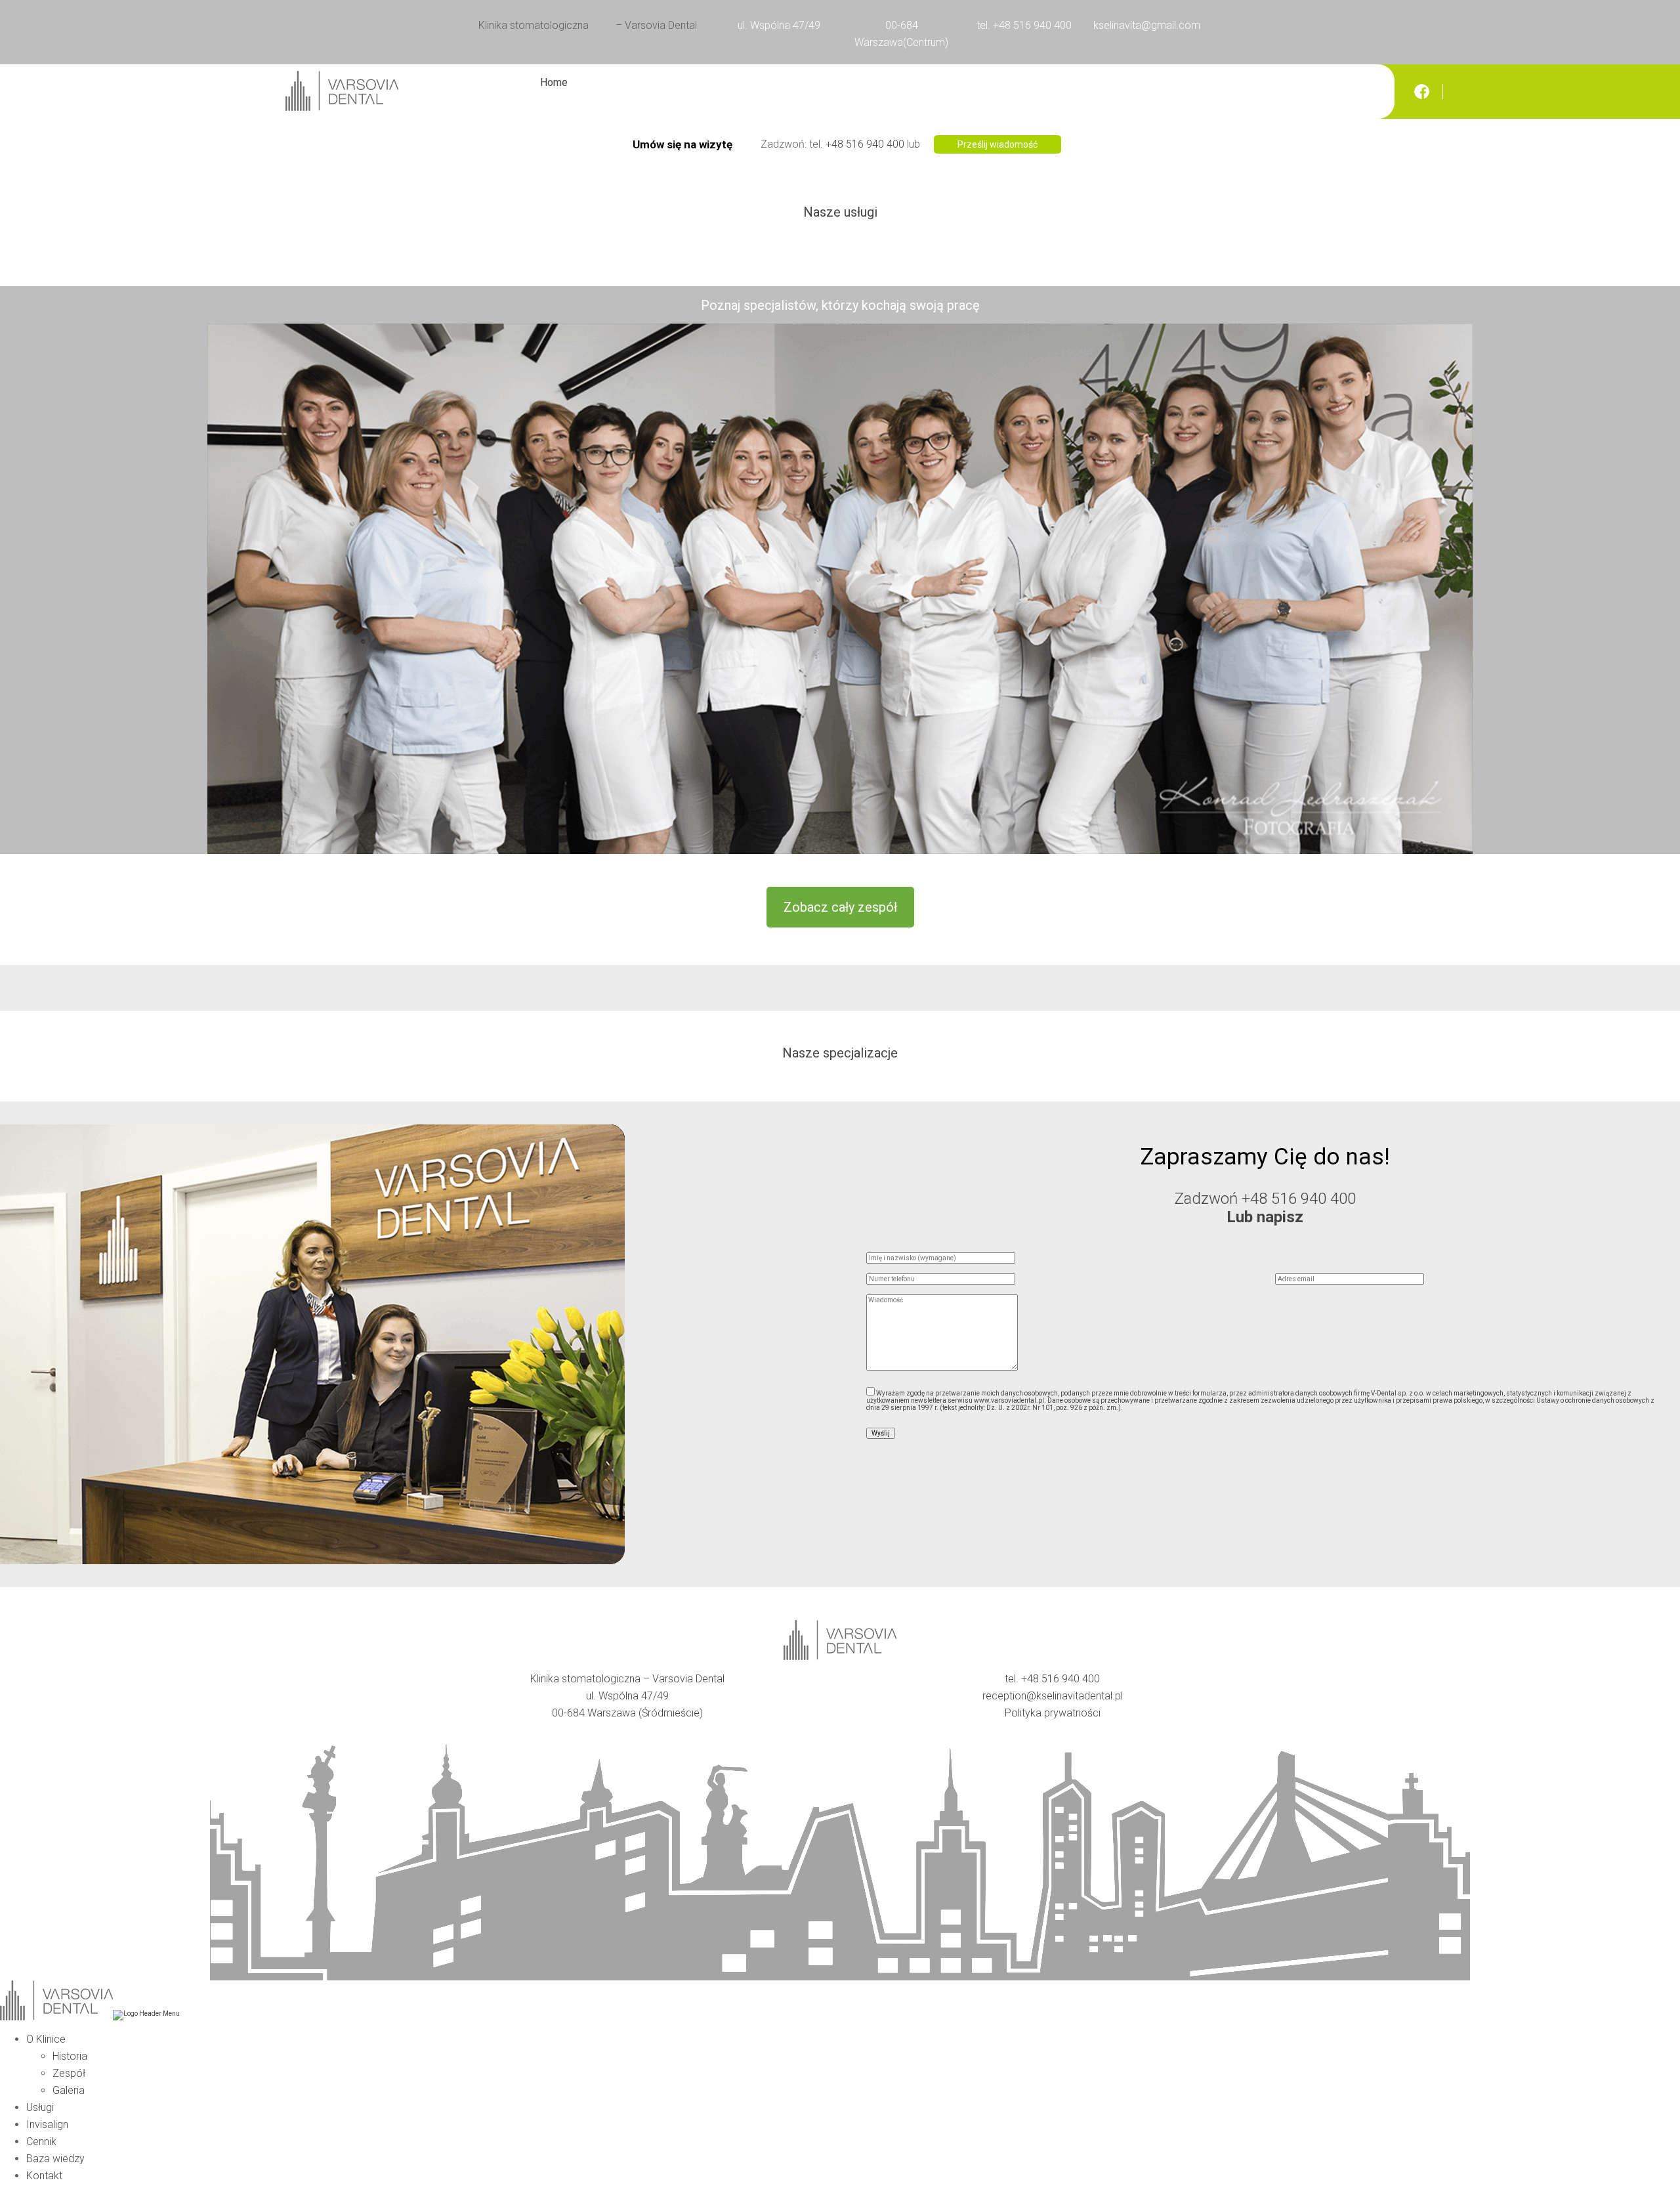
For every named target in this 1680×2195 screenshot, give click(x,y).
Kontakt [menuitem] (44, 2176)
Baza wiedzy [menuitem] (55, 2159)
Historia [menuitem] (70, 2056)
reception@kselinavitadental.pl (1053, 1696)
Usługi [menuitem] (40, 2107)
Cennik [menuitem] (41, 2142)
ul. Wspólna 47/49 (779, 25)
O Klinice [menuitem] (46, 2039)
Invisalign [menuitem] (47, 2124)
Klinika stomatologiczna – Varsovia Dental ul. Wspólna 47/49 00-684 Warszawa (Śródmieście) (627, 1696)
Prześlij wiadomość (997, 144)
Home (554, 82)
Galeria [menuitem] (69, 2090)
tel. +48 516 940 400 (1024, 25)
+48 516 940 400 (865, 144)
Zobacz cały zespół (840, 907)
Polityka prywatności (1053, 1713)
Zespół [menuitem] (69, 2073)
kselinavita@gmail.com (1147, 25)
